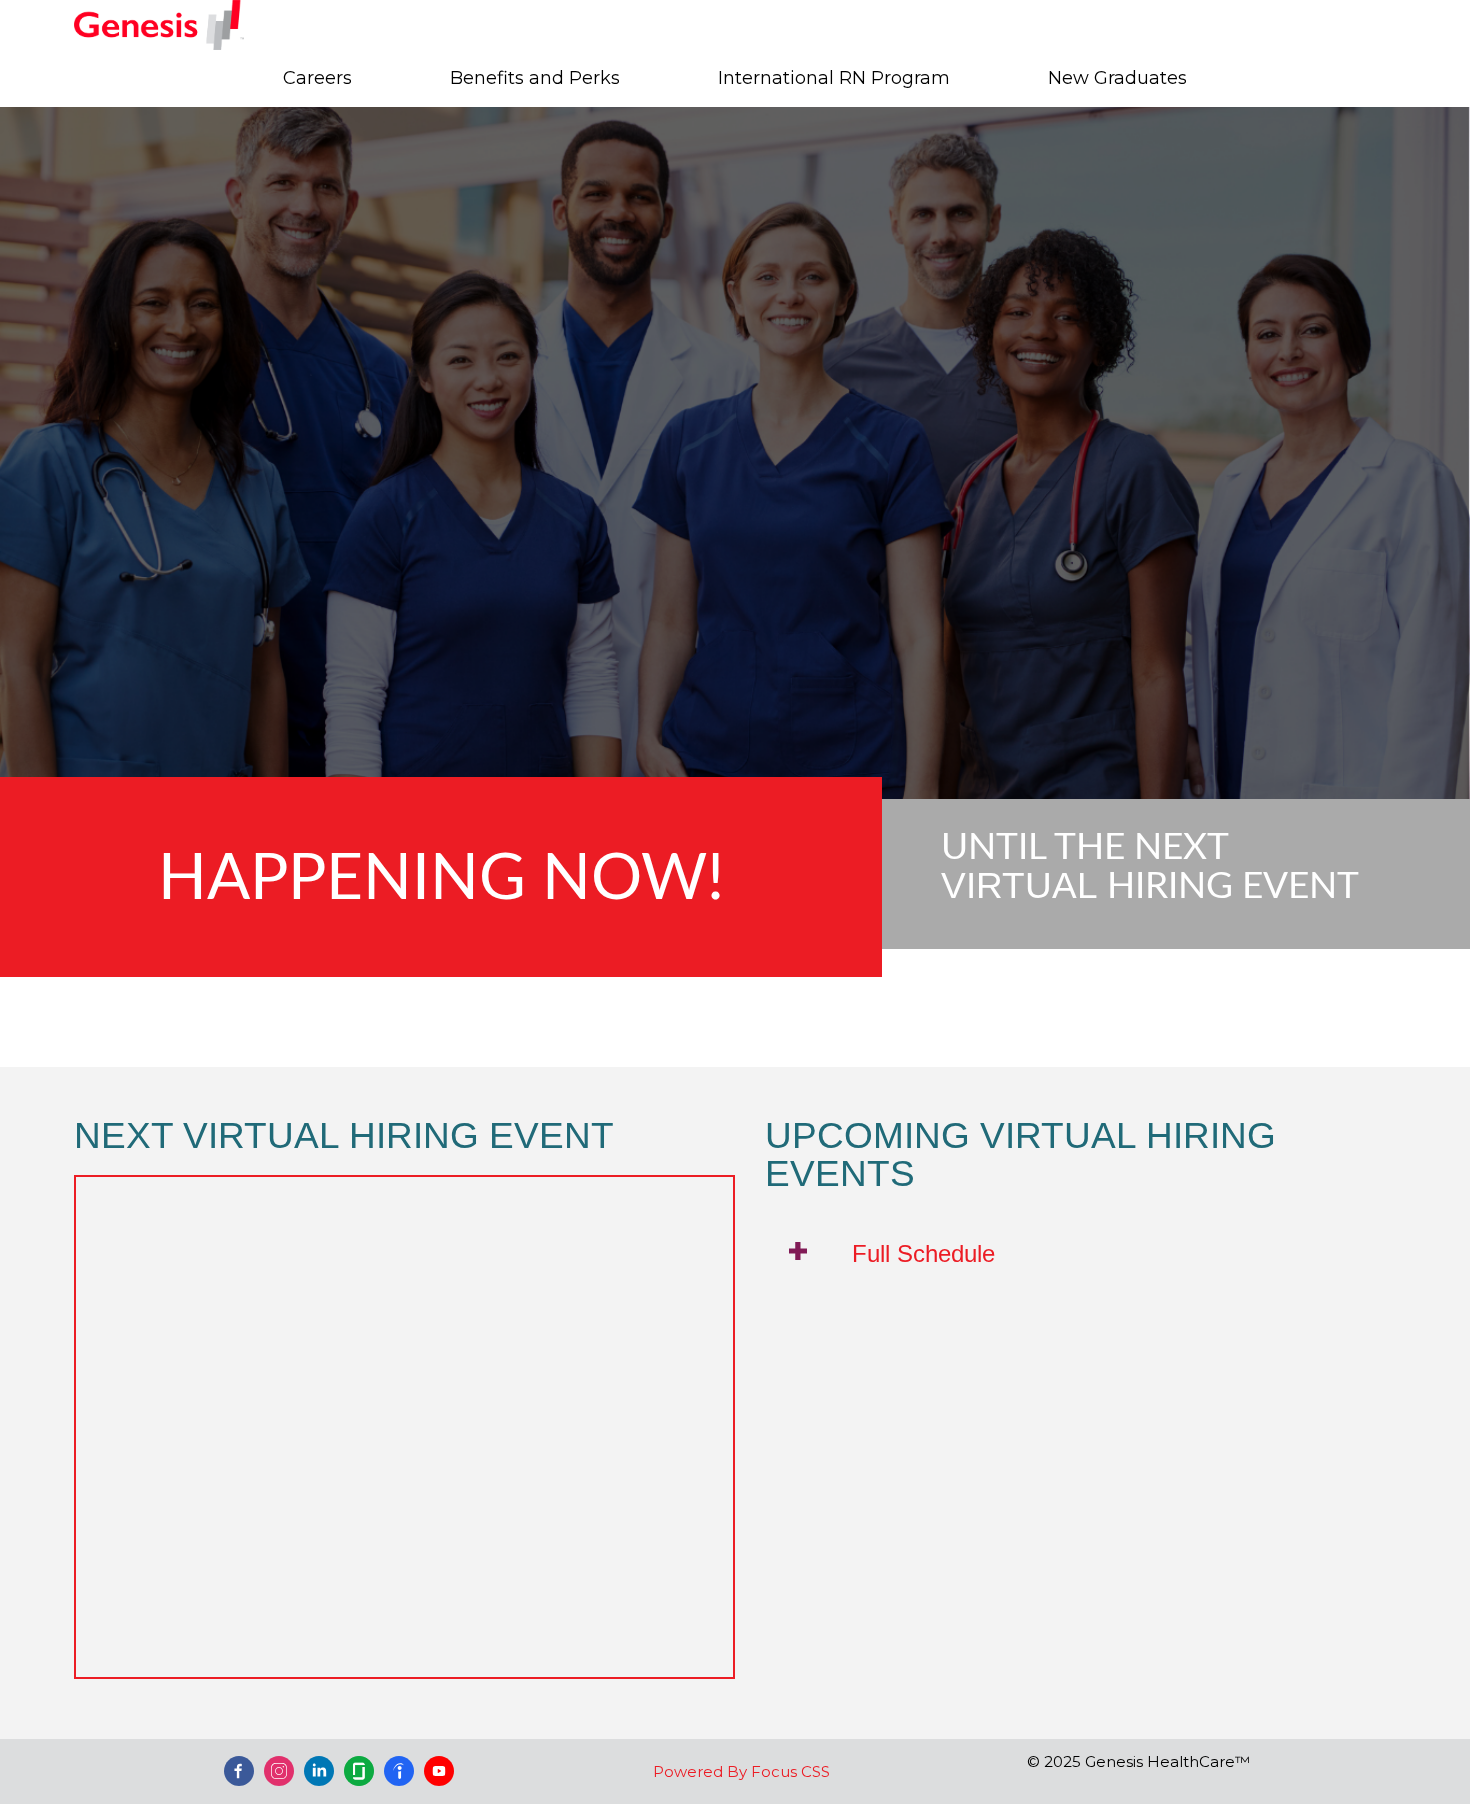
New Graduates (1117, 78)
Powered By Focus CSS (741, 1771)
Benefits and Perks (535, 78)
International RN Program (834, 78)
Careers (317, 78)
